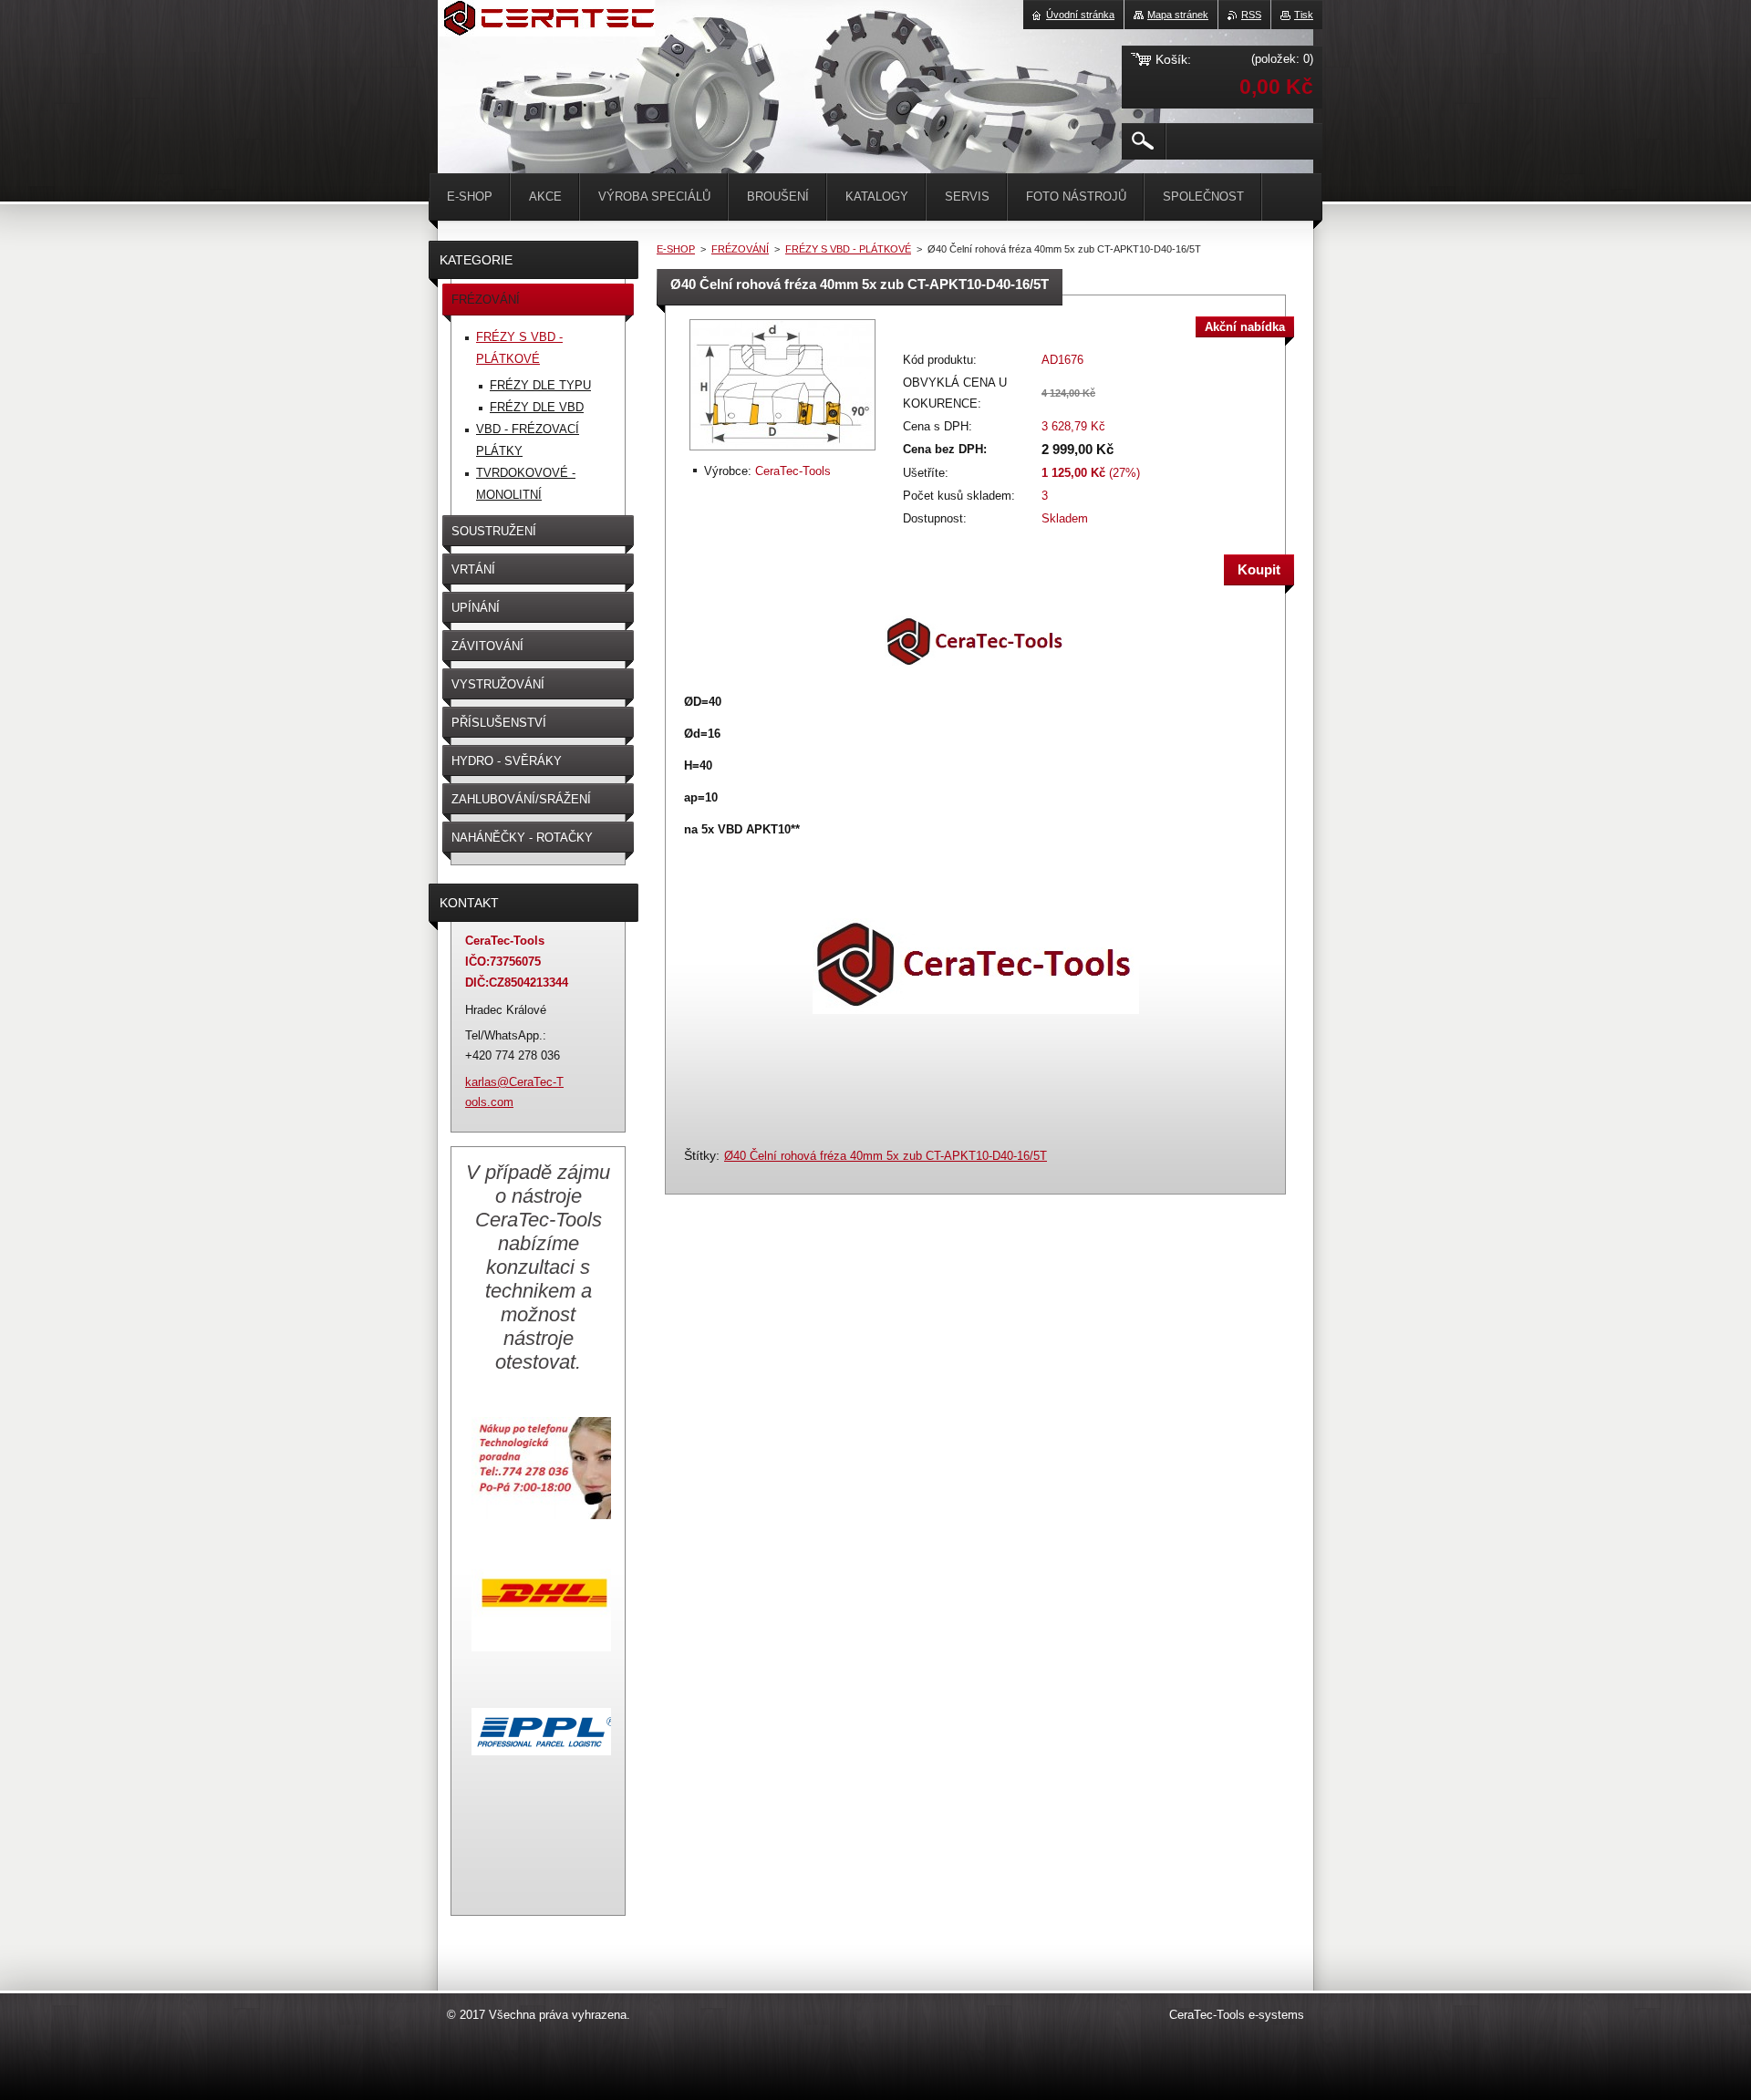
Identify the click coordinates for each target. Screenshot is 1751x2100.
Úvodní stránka (1080, 15)
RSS (1251, 15)
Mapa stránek (1178, 15)
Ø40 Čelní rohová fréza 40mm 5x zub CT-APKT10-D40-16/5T (886, 1156)
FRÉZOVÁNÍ (740, 249)
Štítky (700, 1155)
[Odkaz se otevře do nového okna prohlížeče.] (782, 452)
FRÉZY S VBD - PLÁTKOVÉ (848, 249)
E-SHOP (676, 249)
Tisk (1304, 15)
